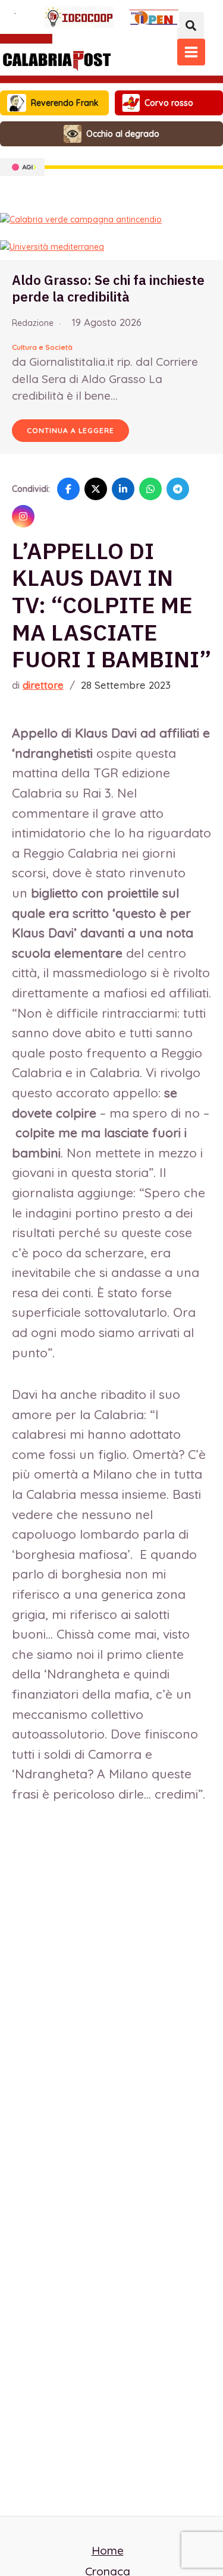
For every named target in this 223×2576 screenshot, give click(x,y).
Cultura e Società (42, 347)
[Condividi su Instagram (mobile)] (23, 516)
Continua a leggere (70, 430)
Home (108, 2550)
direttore (43, 685)
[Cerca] (191, 25)
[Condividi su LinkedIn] (123, 489)
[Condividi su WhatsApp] (150, 489)
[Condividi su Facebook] (68, 489)
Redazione (33, 323)
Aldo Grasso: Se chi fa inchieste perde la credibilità (108, 288)
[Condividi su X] (96, 489)
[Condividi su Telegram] (178, 489)
